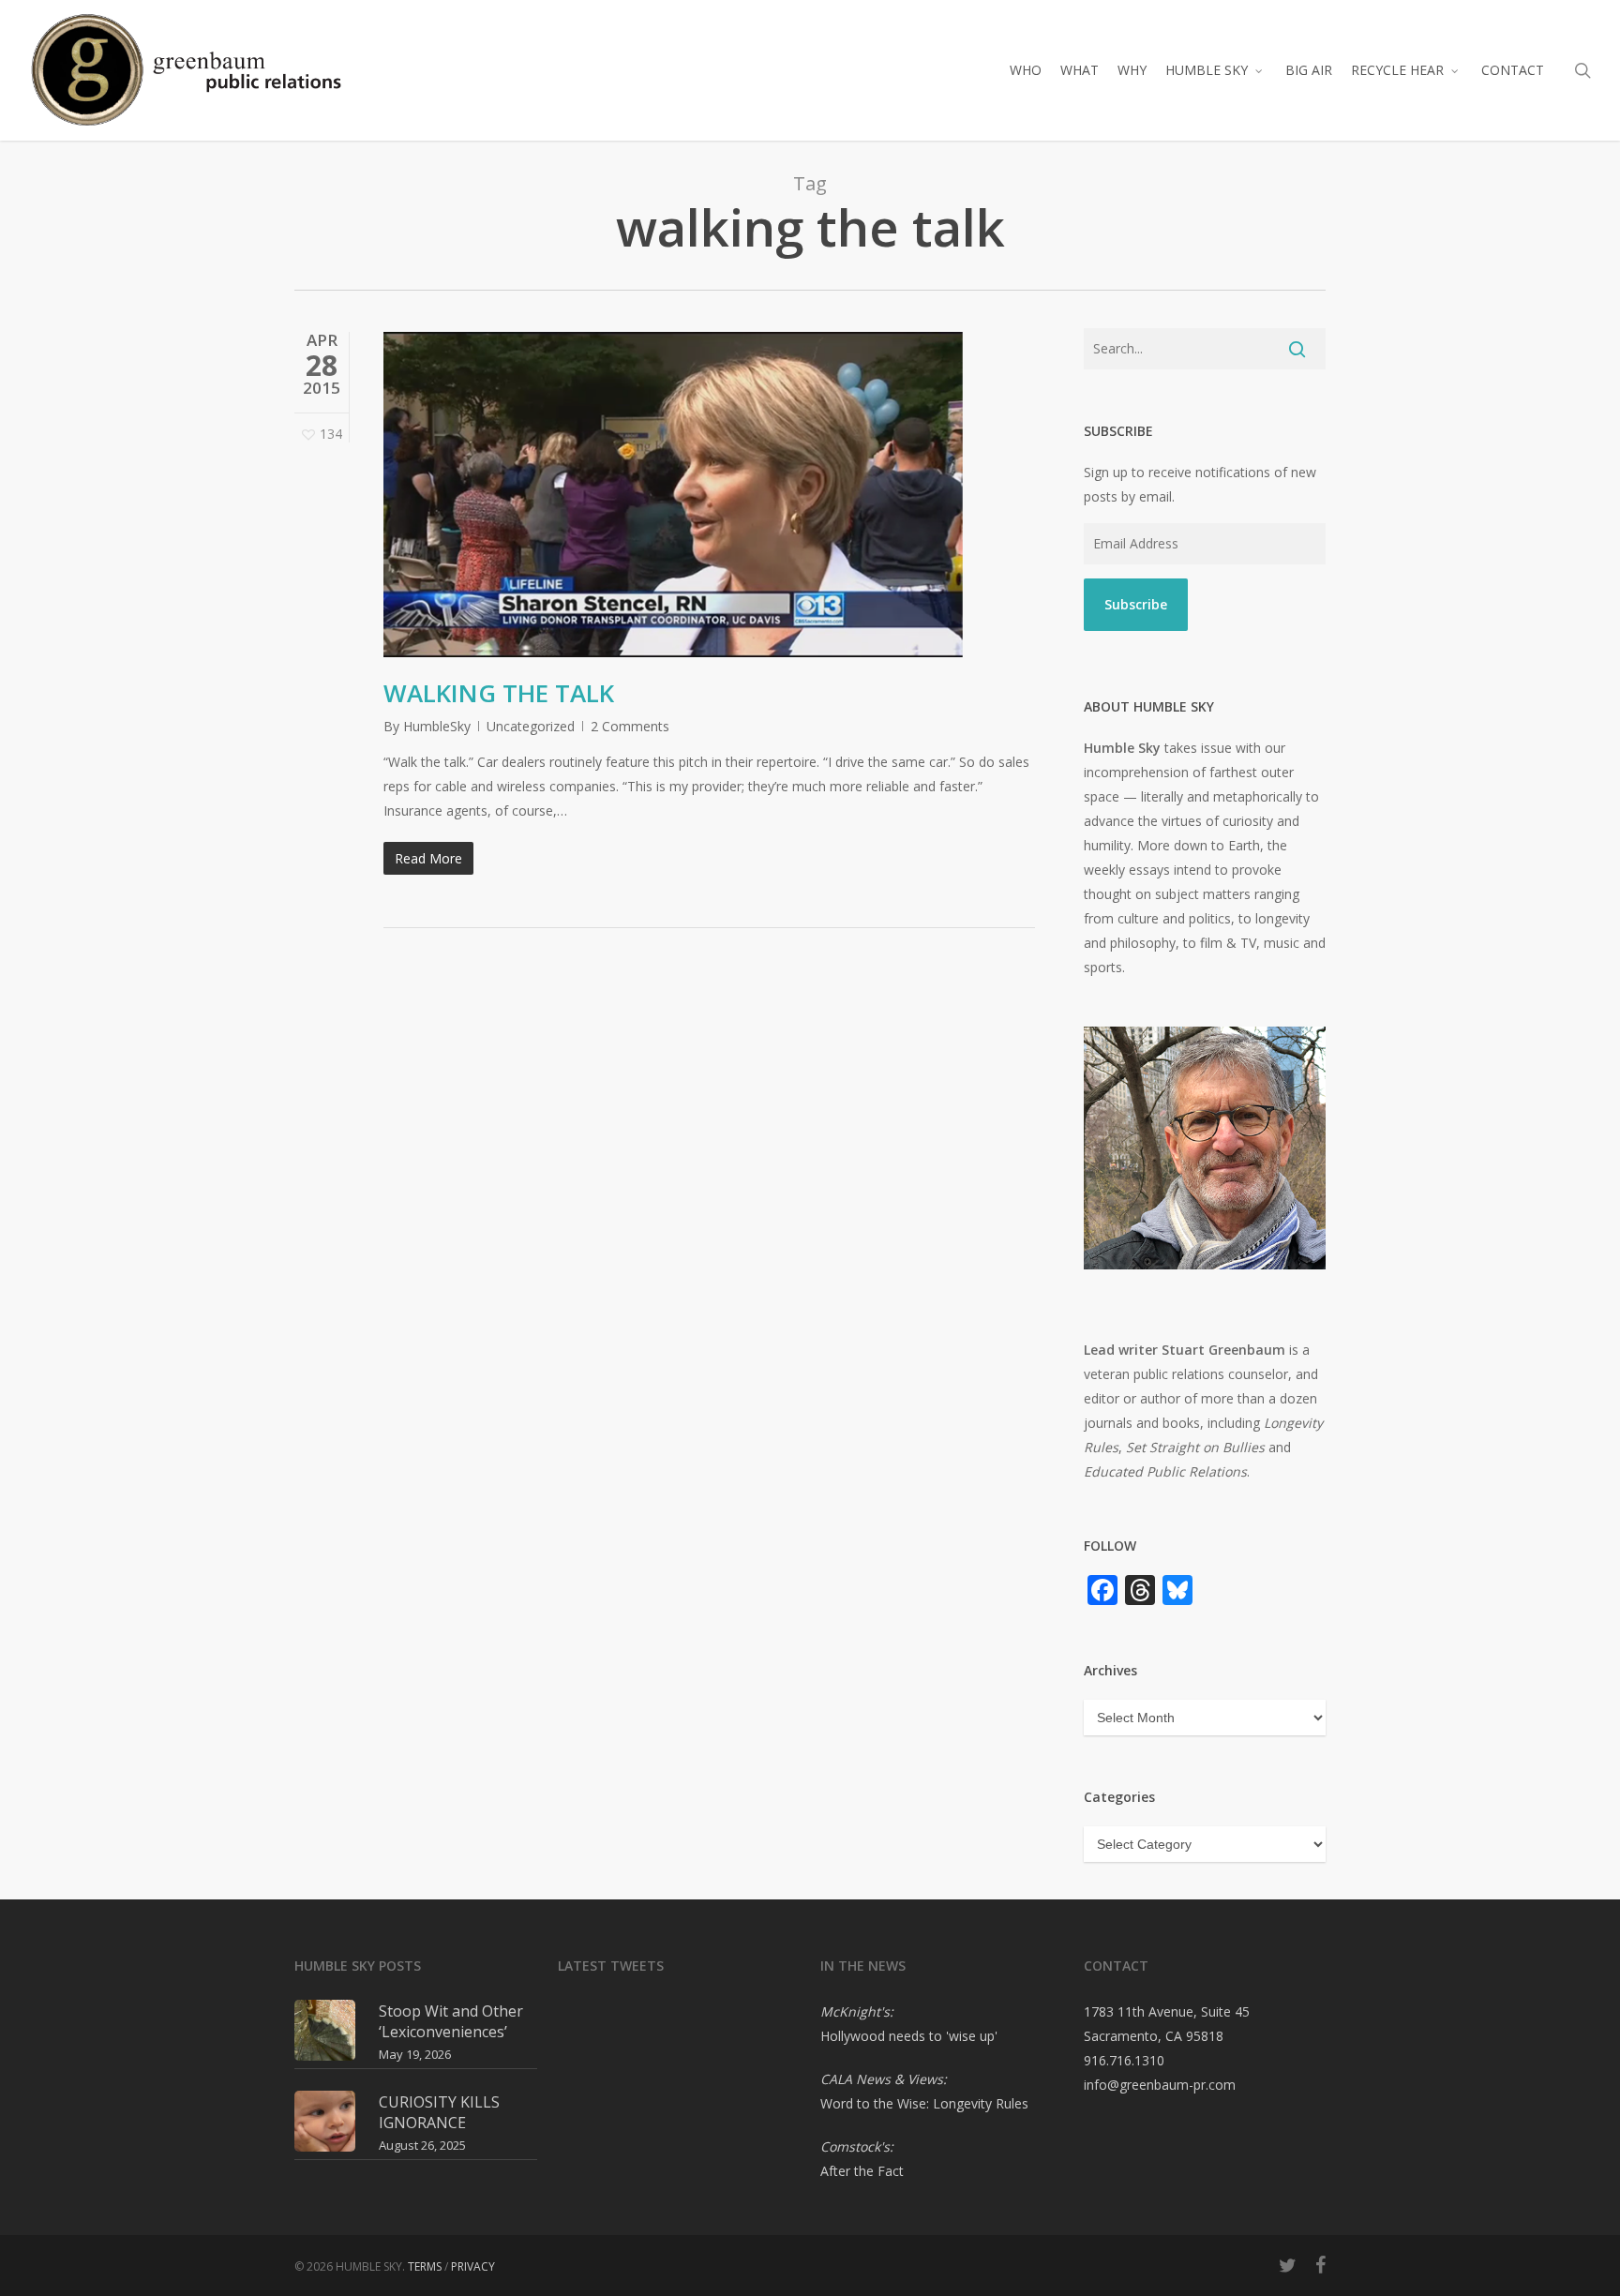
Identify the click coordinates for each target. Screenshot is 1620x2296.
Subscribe (1136, 604)
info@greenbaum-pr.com (1160, 2085)
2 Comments (630, 726)
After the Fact (862, 2171)
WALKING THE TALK (499, 693)
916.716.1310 (1124, 2060)
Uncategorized (531, 726)
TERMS (425, 2266)
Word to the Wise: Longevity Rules (924, 2103)
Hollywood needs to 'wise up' (909, 2036)
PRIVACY (473, 2266)
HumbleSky (437, 726)
